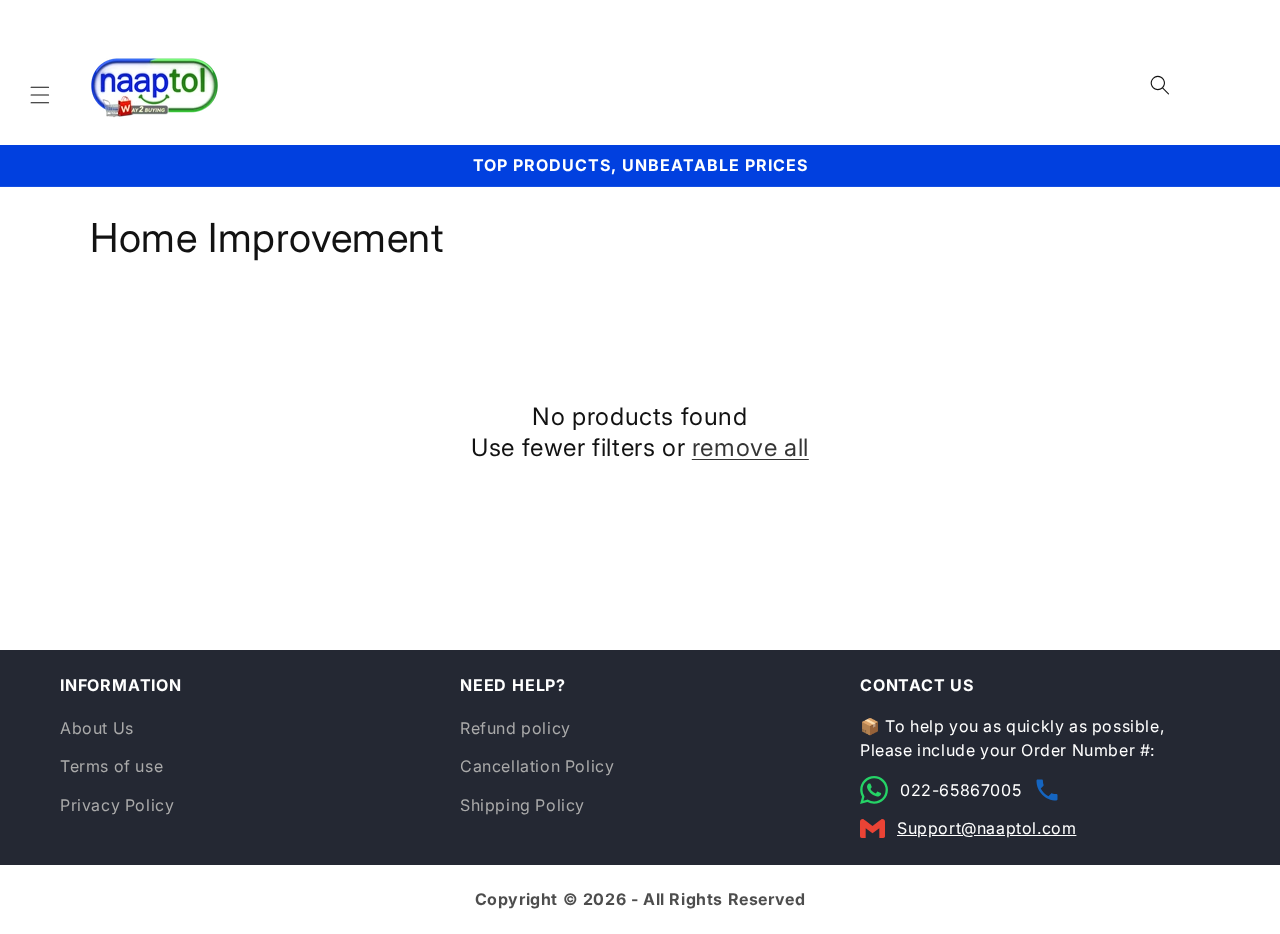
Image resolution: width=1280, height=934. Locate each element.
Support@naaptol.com (986, 828)
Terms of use (111, 766)
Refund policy (515, 728)
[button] (40, 95)
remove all (750, 447)
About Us (97, 728)
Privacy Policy (117, 805)
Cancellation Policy (537, 766)
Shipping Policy (522, 805)
